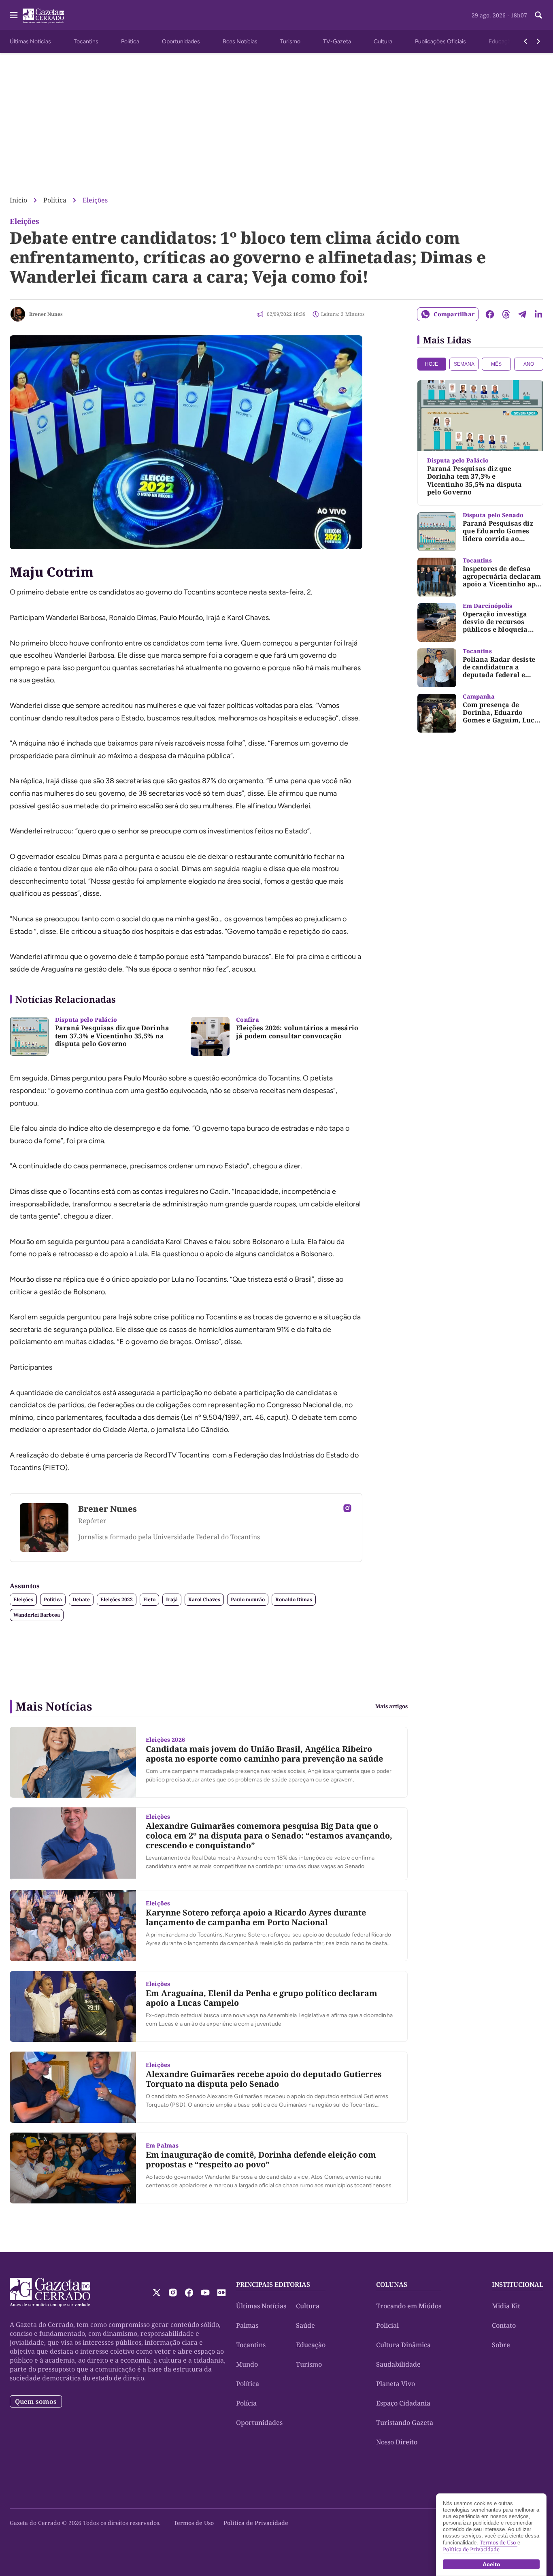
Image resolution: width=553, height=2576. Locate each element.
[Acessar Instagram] (347, 1508)
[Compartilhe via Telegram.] (522, 314)
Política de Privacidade (256, 2523)
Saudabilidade (398, 2364)
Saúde (305, 2325)
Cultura (383, 42)
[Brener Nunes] (18, 314)
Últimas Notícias (30, 42)
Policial (387, 2325)
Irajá (172, 1599)
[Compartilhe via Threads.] (506, 314)
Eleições (95, 200)
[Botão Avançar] (538, 41)
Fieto (149, 1599)
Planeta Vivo (396, 2384)
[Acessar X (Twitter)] (157, 2293)
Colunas (392, 2284)
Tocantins (86, 42)
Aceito (491, 2564)
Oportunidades (181, 42)
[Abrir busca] (538, 15)
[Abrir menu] (14, 15)
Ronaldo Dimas (294, 1599)
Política (130, 42)
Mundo (247, 2364)
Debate (81, 1599)
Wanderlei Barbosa (37, 1615)
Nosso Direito (397, 2442)
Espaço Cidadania (403, 2403)
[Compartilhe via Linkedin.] (538, 314)
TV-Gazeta (337, 42)
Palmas (247, 2325)
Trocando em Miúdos (409, 2306)
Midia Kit (506, 2306)
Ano (529, 364)
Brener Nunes (46, 314)
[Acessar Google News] (221, 2293)
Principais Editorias (273, 2284)
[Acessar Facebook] (189, 2293)
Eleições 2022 (117, 1599)
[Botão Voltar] (525, 41)
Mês (496, 364)
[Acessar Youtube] (205, 2293)
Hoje (432, 364)
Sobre (501, 2345)
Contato (504, 2325)
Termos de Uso (194, 2523)
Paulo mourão (248, 1599)
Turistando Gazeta (405, 2423)
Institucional (518, 2284)
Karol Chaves (204, 1599)
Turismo (290, 42)
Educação (501, 42)
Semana (464, 364)
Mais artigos (391, 1706)
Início (18, 200)
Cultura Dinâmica (403, 2345)
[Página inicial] (50, 2293)
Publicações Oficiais (440, 42)
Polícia (246, 2403)
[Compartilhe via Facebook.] (490, 314)
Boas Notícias (240, 42)
